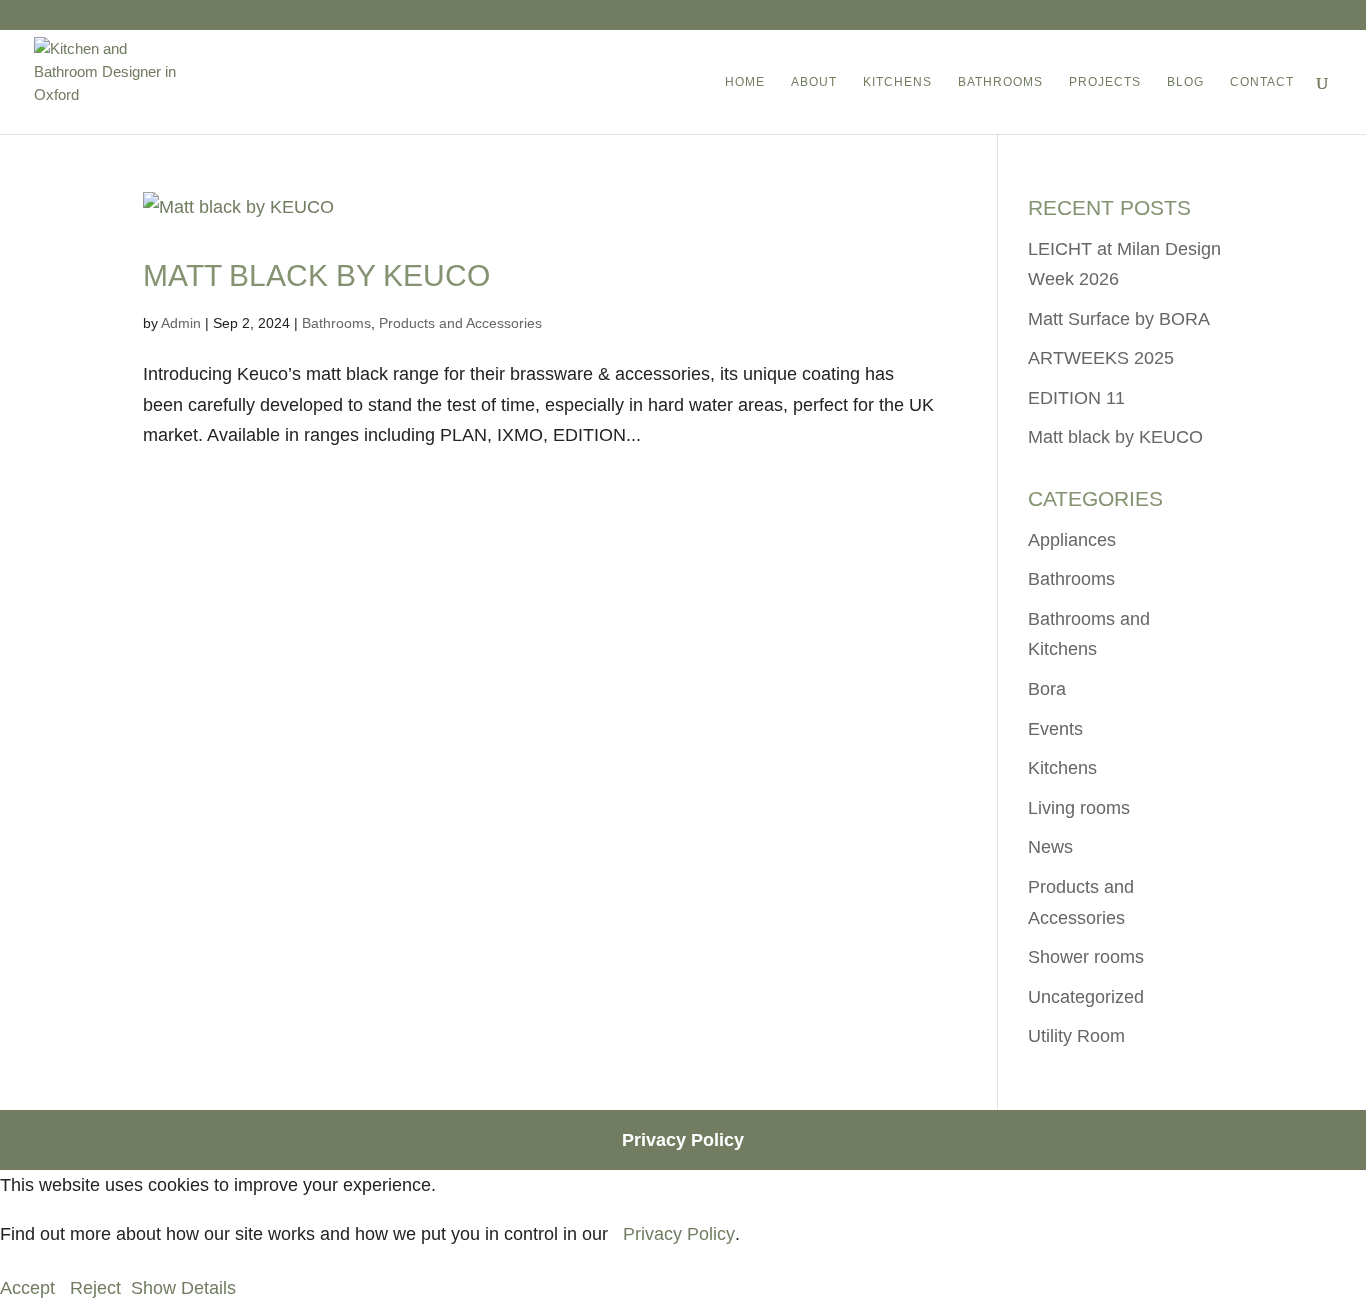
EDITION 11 (1076, 398)
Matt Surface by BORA (1119, 319)
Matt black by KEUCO (316, 275)
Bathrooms (336, 323)
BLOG (1185, 82)
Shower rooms (1086, 957)
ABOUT (814, 82)
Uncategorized (1086, 997)
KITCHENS (897, 82)
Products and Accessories (460, 323)
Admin (181, 323)
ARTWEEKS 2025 (1101, 358)
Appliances (1072, 540)
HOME (745, 82)
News (1050, 847)
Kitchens (1062, 768)
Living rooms (1079, 808)
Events (1055, 729)
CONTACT (1262, 82)
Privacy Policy (683, 1140)
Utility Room (1076, 1036)
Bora (1047, 689)
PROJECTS (1105, 82)
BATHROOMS (1000, 82)
